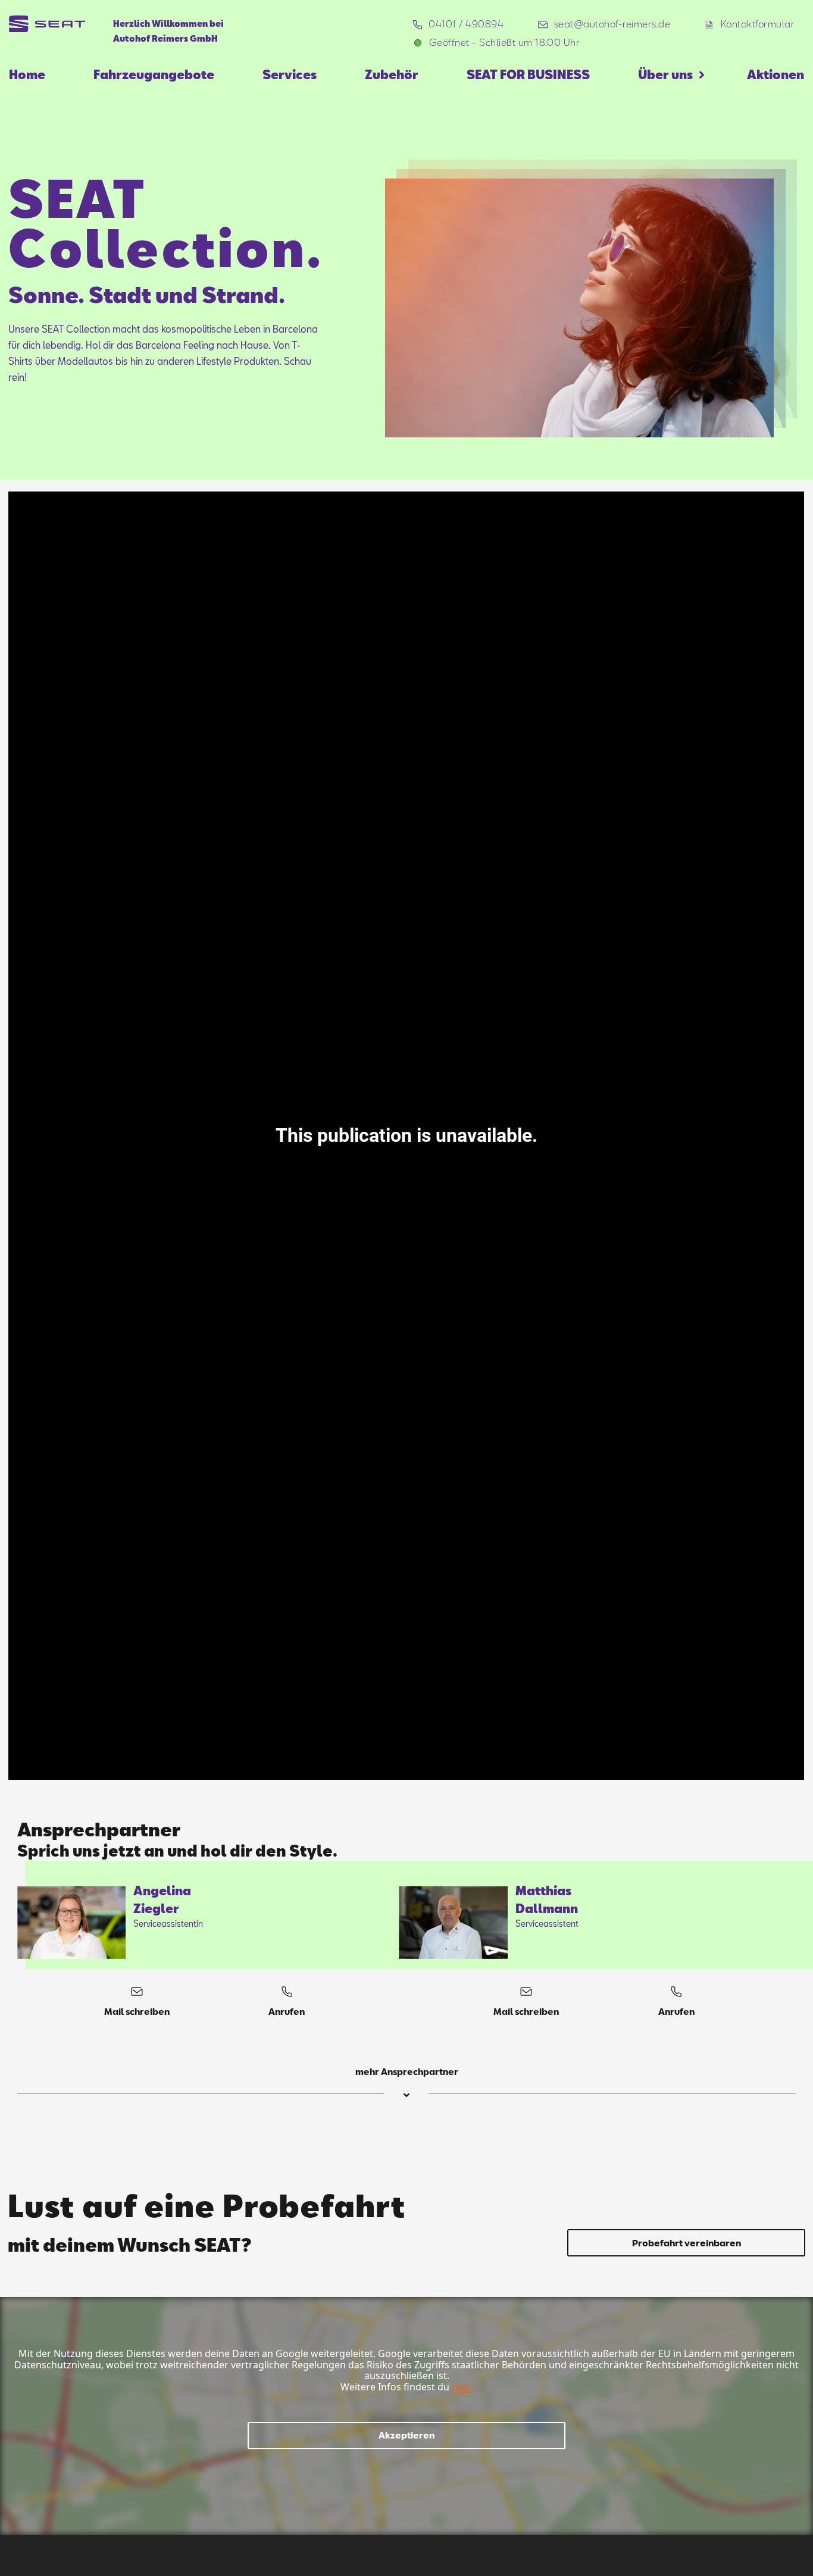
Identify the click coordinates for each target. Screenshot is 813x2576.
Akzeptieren (406, 2435)
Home (27, 74)
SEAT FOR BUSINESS (528, 74)
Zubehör (392, 74)
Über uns (665, 74)
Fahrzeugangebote (154, 74)
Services (290, 74)
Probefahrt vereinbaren (687, 2243)
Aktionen (776, 74)
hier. (461, 2387)
